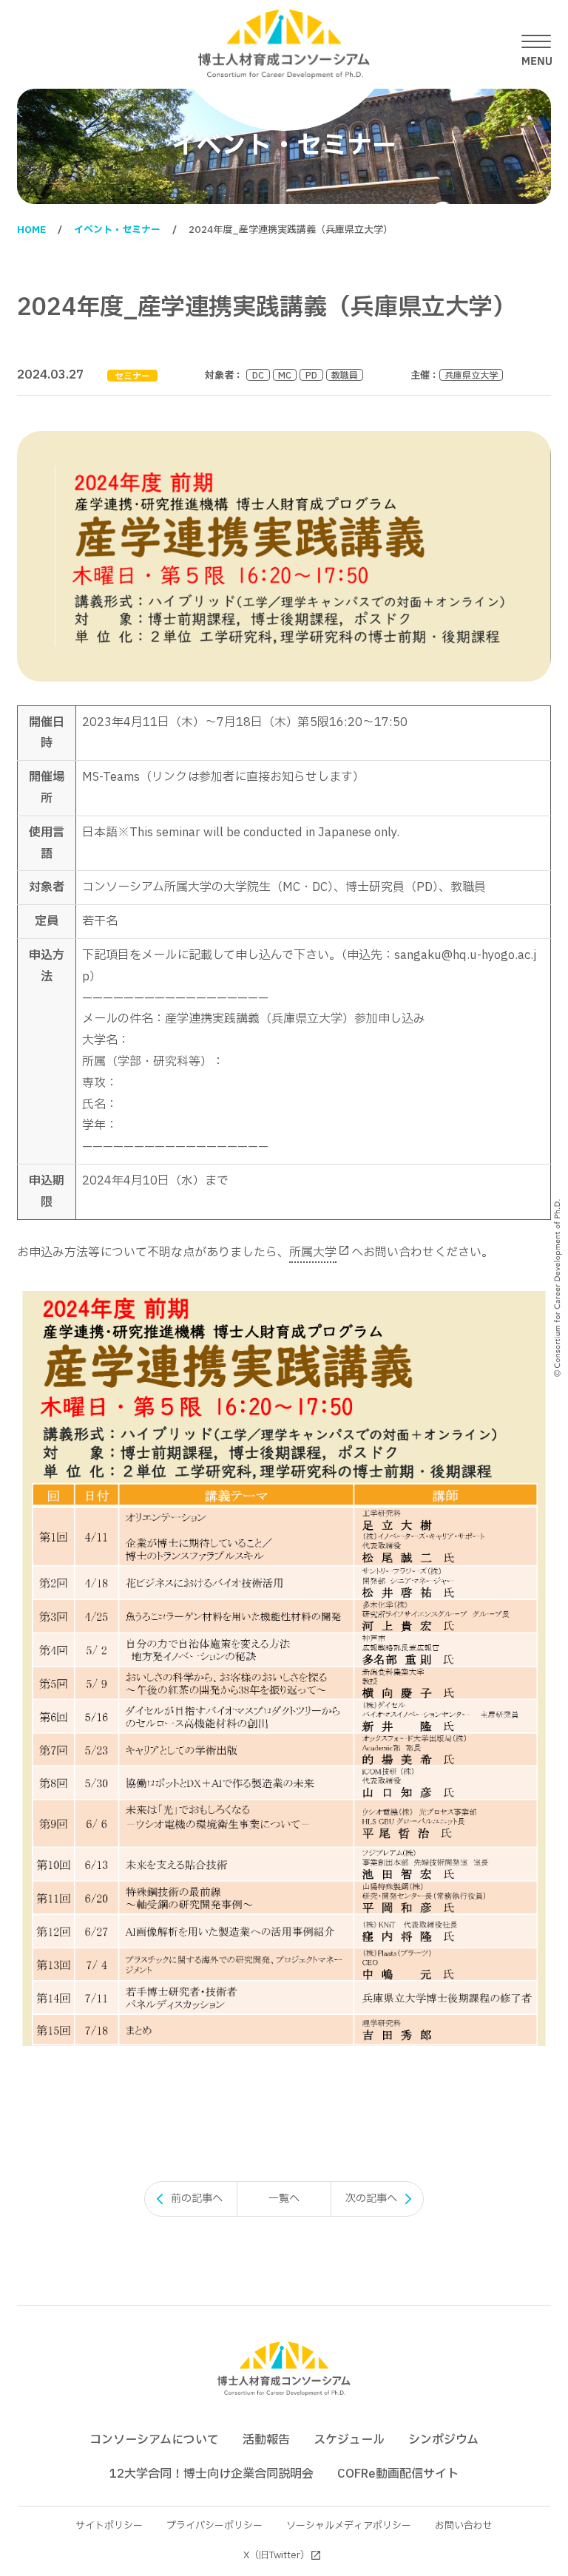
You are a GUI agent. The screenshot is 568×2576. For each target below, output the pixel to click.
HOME (31, 230)
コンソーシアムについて (154, 2440)
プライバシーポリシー (214, 2526)
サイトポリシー (109, 2526)
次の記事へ (371, 2199)
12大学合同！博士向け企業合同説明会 (212, 2474)
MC (285, 375)
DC (258, 375)
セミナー (132, 376)
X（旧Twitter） (277, 2555)
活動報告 (266, 2440)
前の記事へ (197, 2199)
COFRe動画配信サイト (398, 2474)
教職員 (345, 375)
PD (311, 375)
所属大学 (313, 1253)
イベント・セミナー (117, 230)
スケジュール (349, 2440)
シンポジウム (443, 2440)
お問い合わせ (464, 2526)
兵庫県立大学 (471, 375)
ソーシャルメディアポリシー (349, 2526)
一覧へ (284, 2199)
